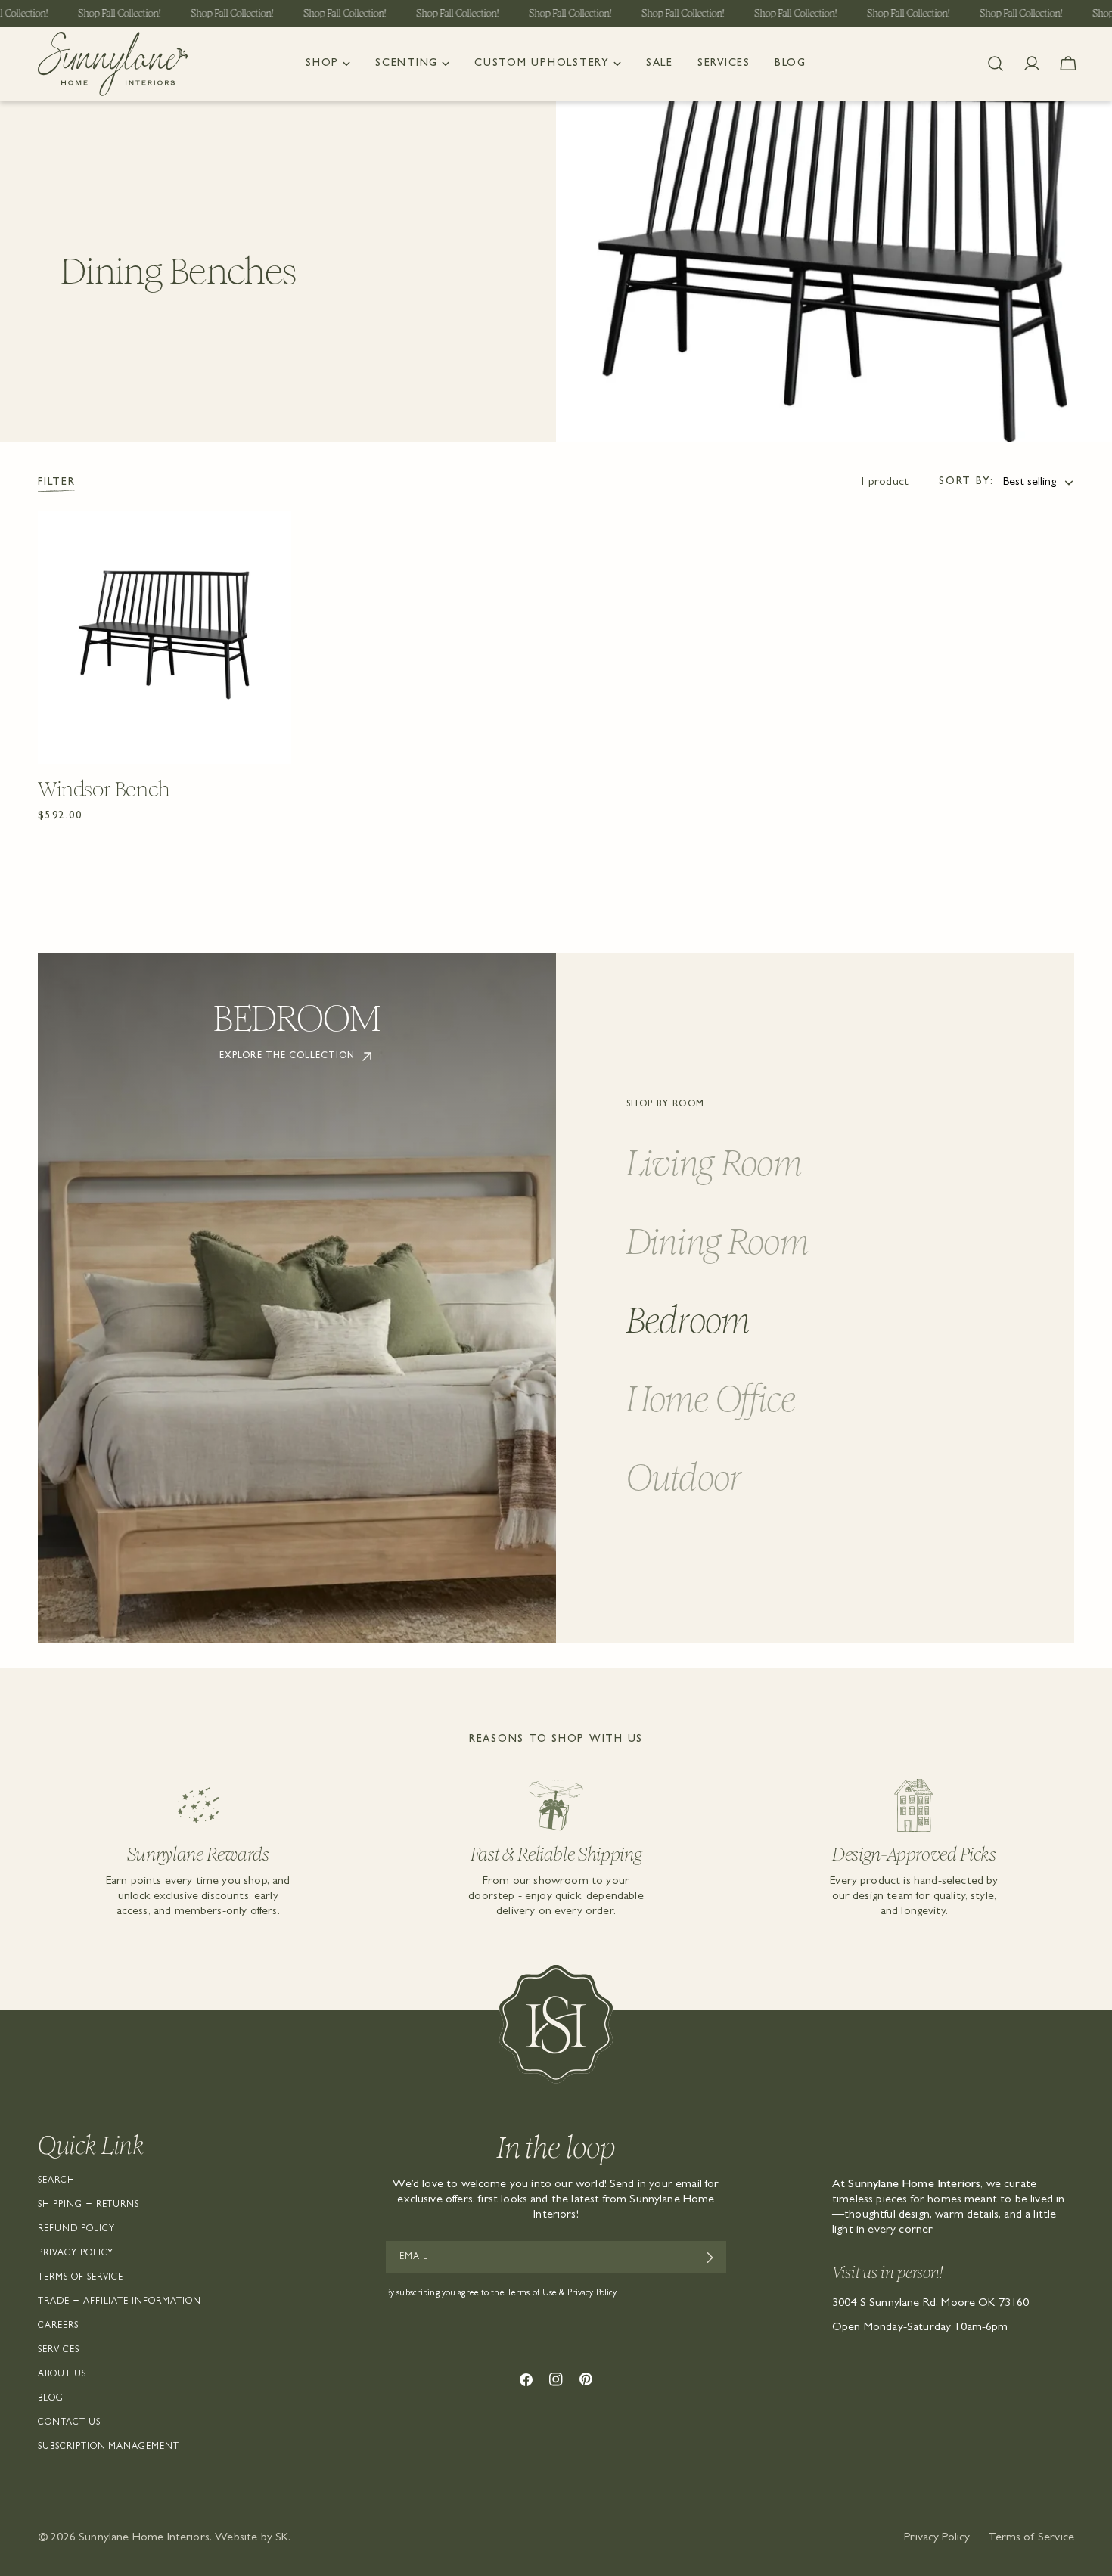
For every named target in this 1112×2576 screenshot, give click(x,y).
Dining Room (718, 1241)
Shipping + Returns (89, 2205)
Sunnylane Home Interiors (144, 2538)
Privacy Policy (76, 2254)
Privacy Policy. (593, 2294)
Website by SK (252, 2538)
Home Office (711, 1399)
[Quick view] (274, 539)
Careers (58, 2326)
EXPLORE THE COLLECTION (287, 1057)
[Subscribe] (709, 2258)
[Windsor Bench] (165, 637)
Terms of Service (81, 2278)
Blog (51, 2399)
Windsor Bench (104, 790)
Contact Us (69, 2423)
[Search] (996, 64)
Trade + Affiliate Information (120, 2302)
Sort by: (966, 482)
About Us (62, 2375)
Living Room (714, 1163)
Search (56, 2181)
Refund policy (76, 2230)
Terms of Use (532, 2294)
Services (59, 2351)
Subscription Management (109, 2447)
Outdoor (684, 1477)
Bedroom (688, 1320)
